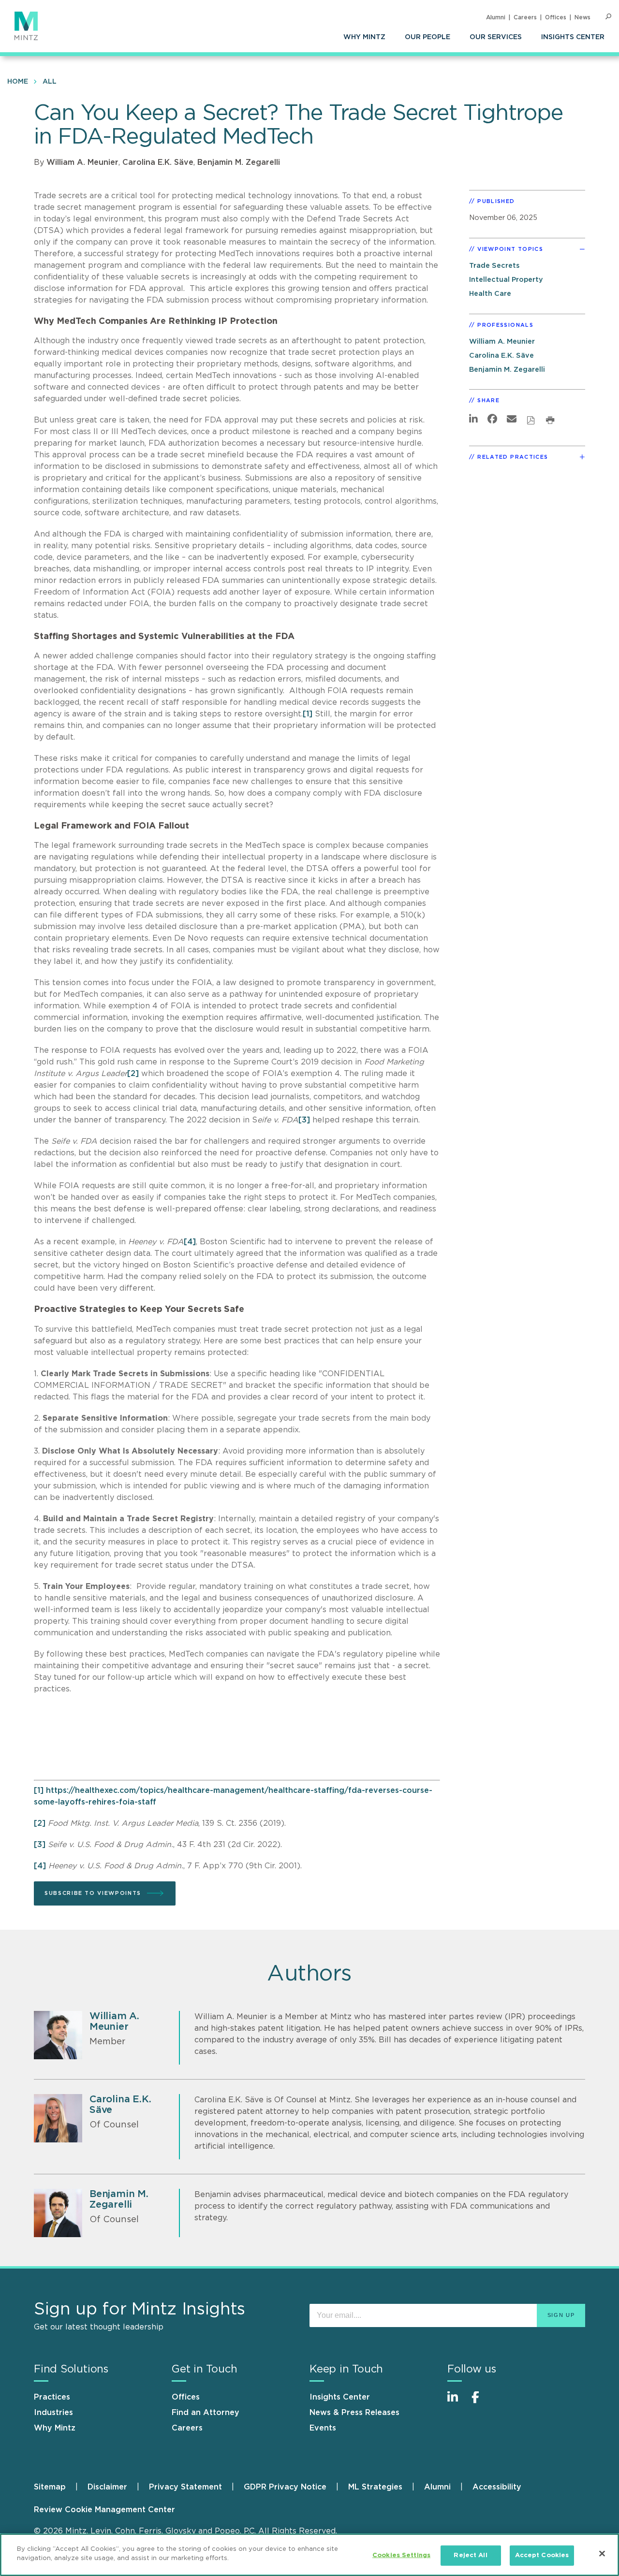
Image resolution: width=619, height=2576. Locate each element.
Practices (52, 2397)
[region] (309, 2555)
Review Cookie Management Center (104, 2510)
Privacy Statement (185, 2487)
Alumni (496, 17)
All (50, 82)
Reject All (470, 2555)
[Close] (602, 2553)
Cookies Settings (401, 2555)
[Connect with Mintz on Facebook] (481, 2402)
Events (323, 2428)
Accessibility (497, 2487)
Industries (53, 2413)
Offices (556, 17)
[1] (308, 714)
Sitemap (50, 2487)
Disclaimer (107, 2487)
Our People (427, 37)
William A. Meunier (82, 162)
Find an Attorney (206, 2413)
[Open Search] (608, 17)
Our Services (496, 37)
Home (18, 82)
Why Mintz (364, 37)
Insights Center (573, 37)
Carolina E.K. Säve (158, 162)
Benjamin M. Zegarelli (239, 162)
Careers (525, 17)
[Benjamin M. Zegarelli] (58, 2213)
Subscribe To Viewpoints (93, 1893)
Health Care (490, 294)
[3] (304, 1120)
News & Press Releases (354, 2413)
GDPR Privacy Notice (285, 2487)
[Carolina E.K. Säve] (58, 2118)
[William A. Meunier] (58, 2035)
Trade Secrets (494, 266)
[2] (133, 1074)
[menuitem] (364, 37)
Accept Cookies (542, 2555)
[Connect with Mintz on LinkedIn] (457, 2402)
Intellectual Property (506, 280)
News (582, 17)
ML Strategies (375, 2487)
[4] (190, 1242)
